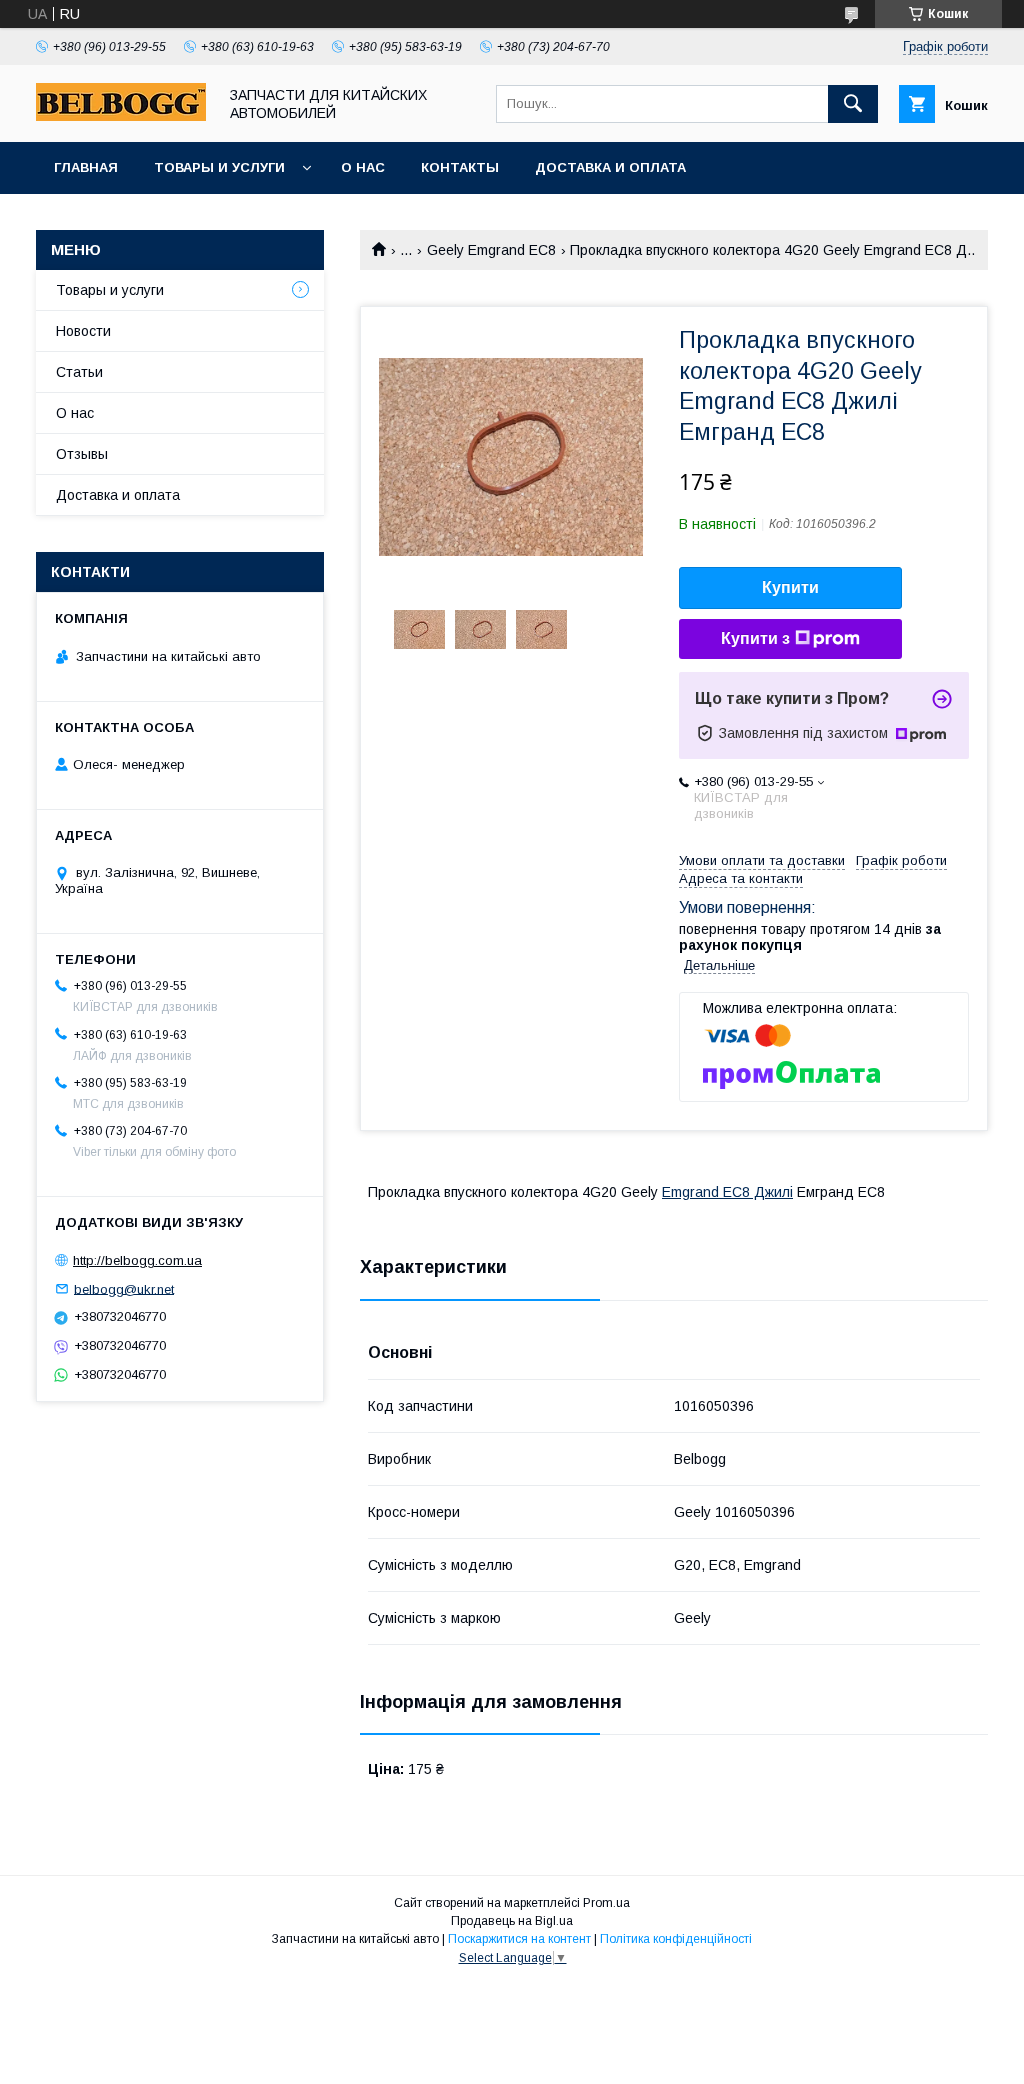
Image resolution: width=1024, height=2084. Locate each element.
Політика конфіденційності (676, 1939)
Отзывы (82, 454)
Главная (86, 167)
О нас (363, 167)
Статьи (79, 372)
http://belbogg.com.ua (137, 1260)
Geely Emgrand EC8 (491, 250)
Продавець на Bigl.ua (512, 1921)
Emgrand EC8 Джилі (727, 1192)
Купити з (755, 638)
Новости (83, 331)
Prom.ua (606, 1903)
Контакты (460, 167)
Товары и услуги (219, 167)
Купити (790, 587)
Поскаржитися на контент (519, 1939)
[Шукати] (853, 104)
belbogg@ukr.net (124, 1288)
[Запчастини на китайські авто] (121, 116)
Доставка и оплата (610, 167)
